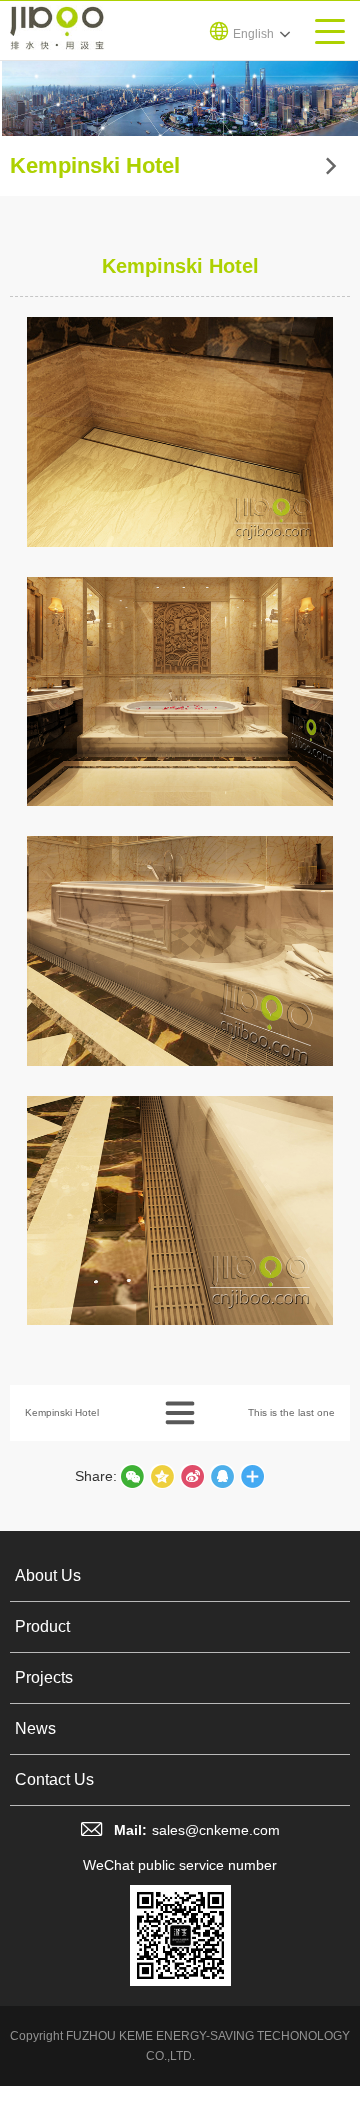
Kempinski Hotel (62, 1412)
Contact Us (54, 1779)
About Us (48, 1575)
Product (42, 1626)
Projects (44, 1677)
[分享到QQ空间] (222, 1476)
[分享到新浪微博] (192, 1476)
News (35, 1728)
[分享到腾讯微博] (162, 1476)
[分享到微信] (132, 1476)
